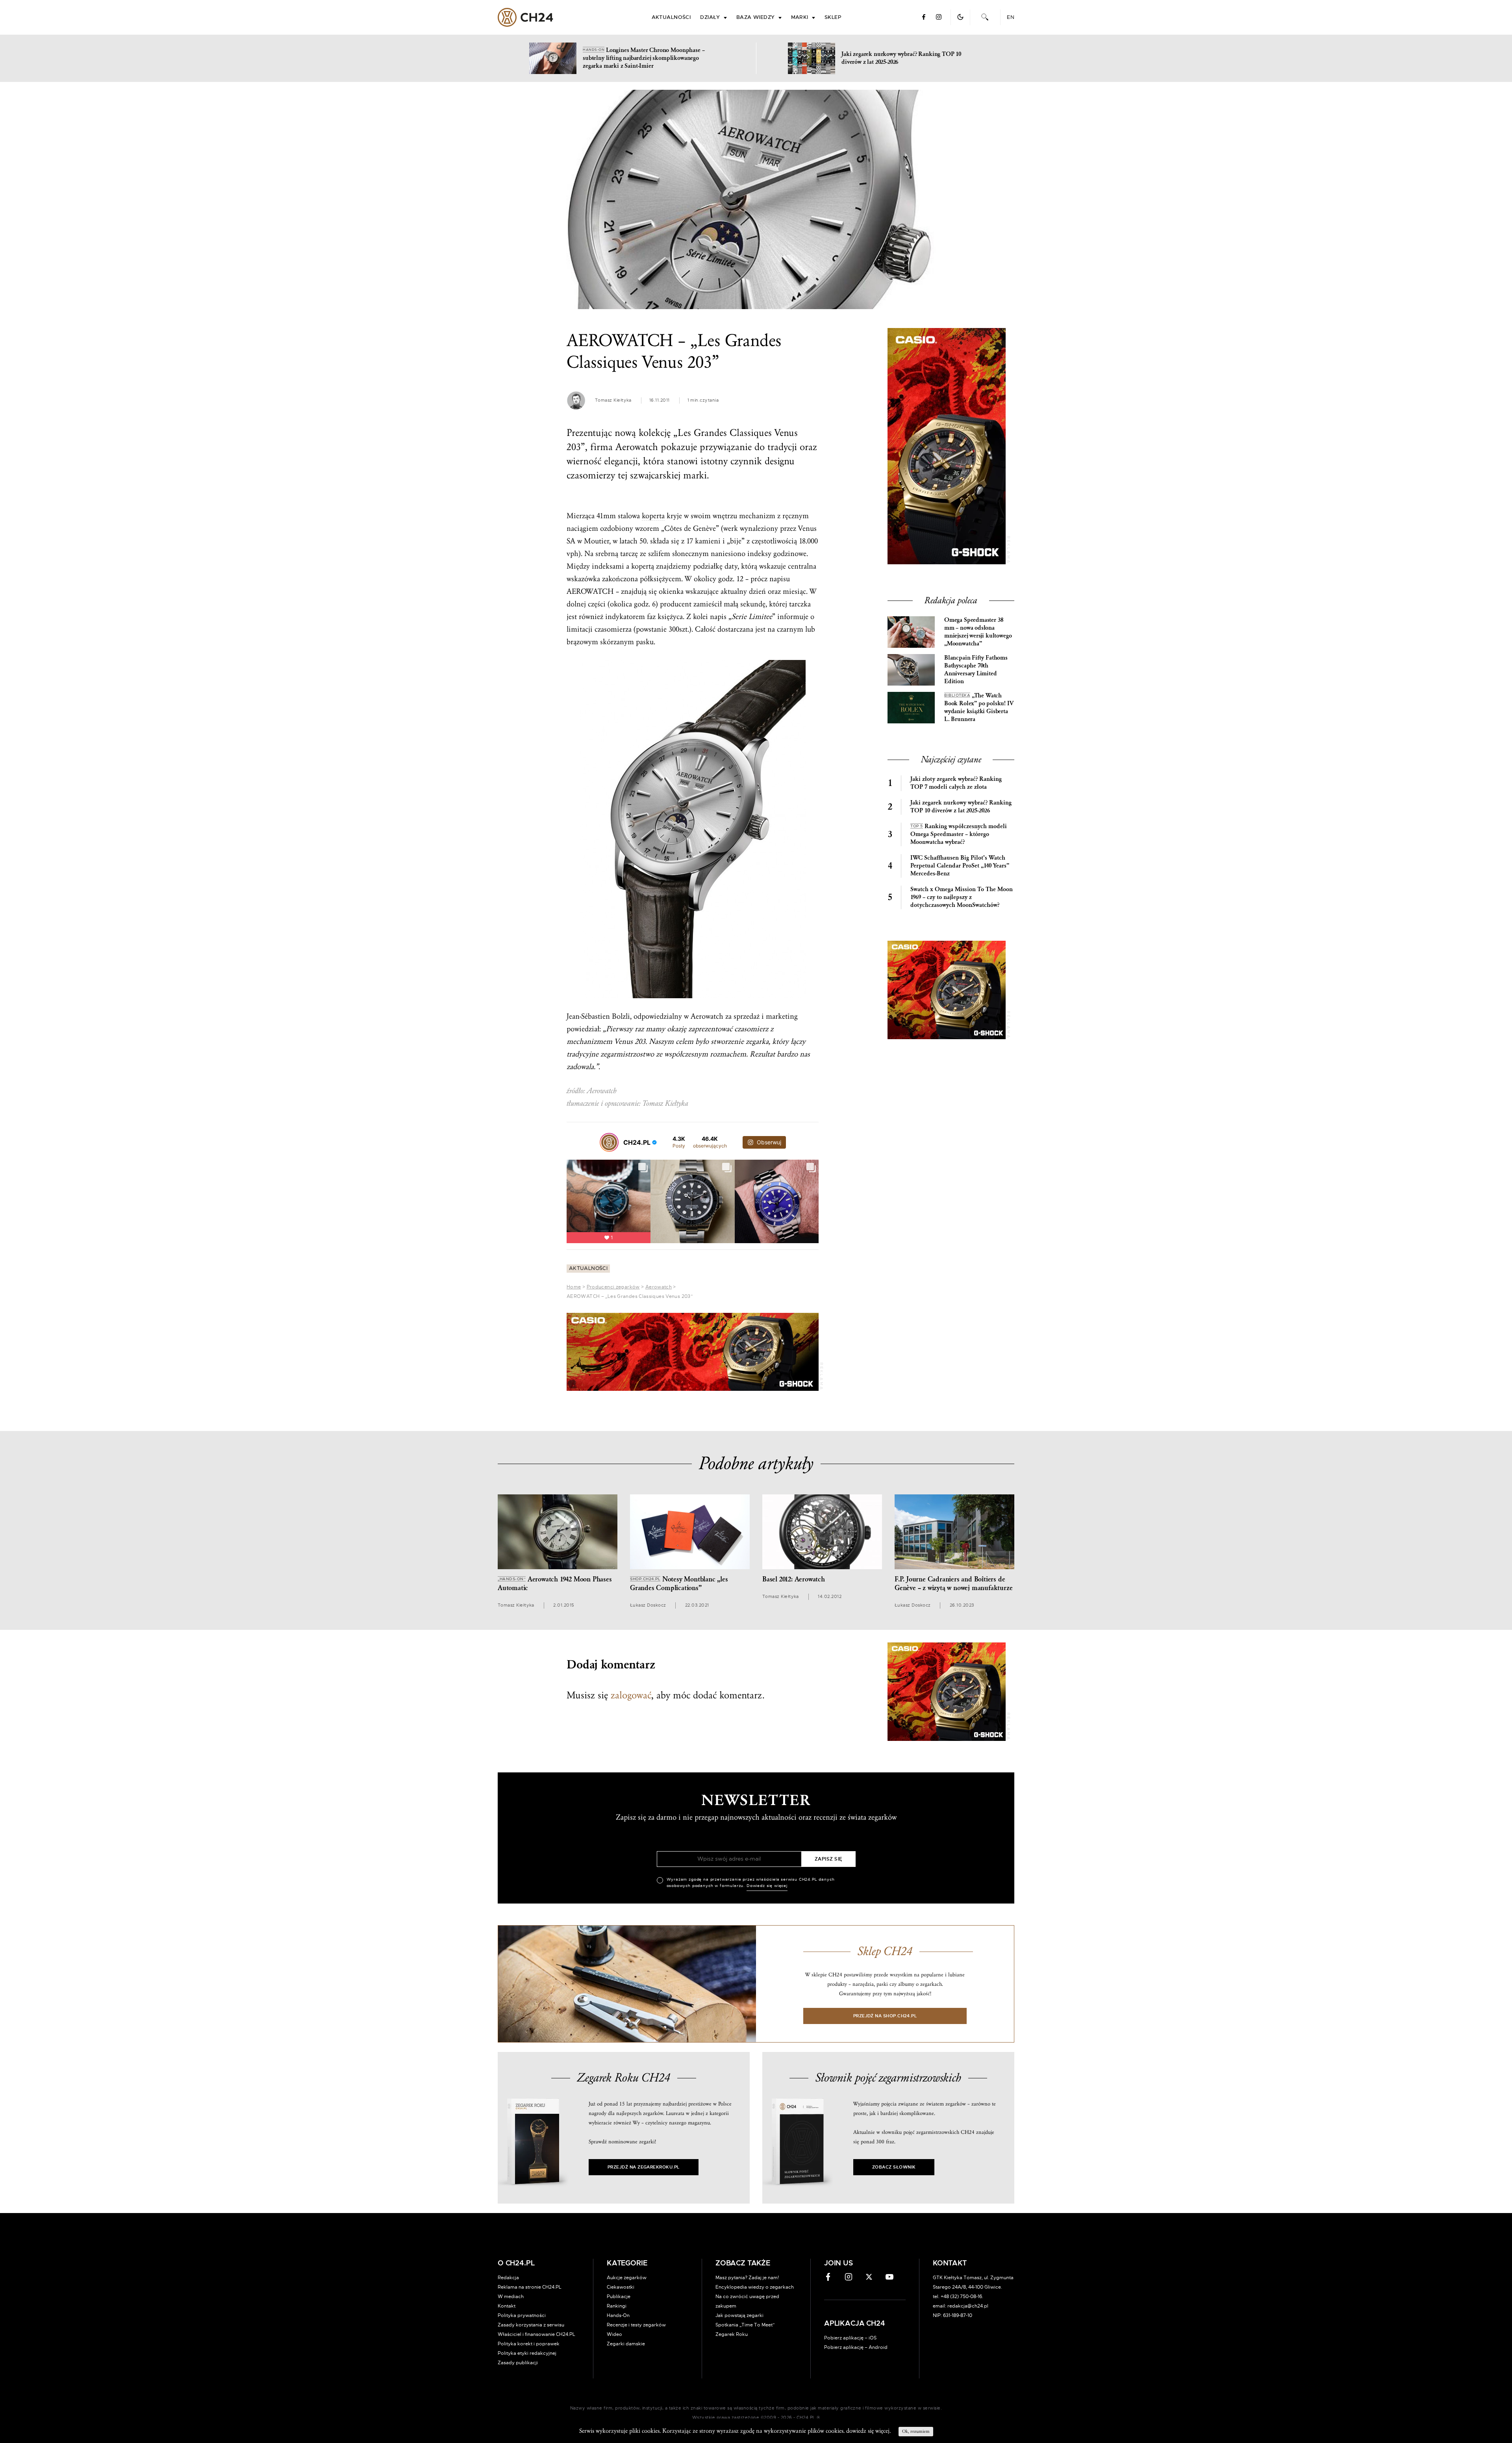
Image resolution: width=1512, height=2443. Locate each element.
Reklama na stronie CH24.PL (530, 2287)
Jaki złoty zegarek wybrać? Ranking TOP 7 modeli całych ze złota (956, 783)
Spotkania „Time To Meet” (745, 2325)
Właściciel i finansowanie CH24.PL (536, 2334)
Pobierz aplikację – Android (856, 2347)
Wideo (614, 2334)
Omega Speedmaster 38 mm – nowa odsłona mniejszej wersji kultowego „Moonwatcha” (978, 632)
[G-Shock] (693, 1352)
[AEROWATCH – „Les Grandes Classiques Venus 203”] (756, 199)
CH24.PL (525, 17)
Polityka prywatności (522, 2315)
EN (1011, 18)
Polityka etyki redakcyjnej (527, 2353)
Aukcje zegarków (627, 2278)
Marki (800, 18)
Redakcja (508, 2278)
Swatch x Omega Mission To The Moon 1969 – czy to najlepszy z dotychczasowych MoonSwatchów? (962, 897)
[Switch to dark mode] (960, 17)
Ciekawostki (621, 2287)
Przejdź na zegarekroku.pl (644, 2167)
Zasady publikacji (518, 2363)
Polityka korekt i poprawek (529, 2344)
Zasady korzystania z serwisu (531, 2325)
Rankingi (617, 2306)
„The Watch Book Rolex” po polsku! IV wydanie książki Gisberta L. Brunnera (979, 707)
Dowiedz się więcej (767, 1886)
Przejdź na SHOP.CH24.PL (885, 2016)
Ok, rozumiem (916, 2431)
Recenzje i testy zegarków (636, 2325)
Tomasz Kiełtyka (613, 400)
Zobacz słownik (894, 2167)
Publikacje (619, 2297)
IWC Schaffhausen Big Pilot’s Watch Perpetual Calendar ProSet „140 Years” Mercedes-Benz (960, 866)
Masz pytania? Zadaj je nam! (747, 2278)
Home (574, 1287)
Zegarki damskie (626, 2344)
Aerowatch (659, 1287)
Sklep (833, 18)
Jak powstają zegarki (739, 2315)
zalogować (631, 1695)
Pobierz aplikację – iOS (850, 2338)
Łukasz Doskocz (648, 1605)
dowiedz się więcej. (868, 2431)
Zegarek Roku (732, 2334)
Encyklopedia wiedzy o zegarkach (755, 2287)
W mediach (511, 2297)
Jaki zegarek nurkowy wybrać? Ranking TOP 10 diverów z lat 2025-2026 (961, 807)
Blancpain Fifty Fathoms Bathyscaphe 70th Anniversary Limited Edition (976, 670)
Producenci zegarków (613, 1287)
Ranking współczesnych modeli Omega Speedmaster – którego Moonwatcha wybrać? (959, 834)
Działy (710, 18)
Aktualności (671, 18)
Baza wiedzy (756, 18)
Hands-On (618, 2315)
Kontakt (507, 2306)
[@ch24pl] (609, 1142)
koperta (653, 516)
